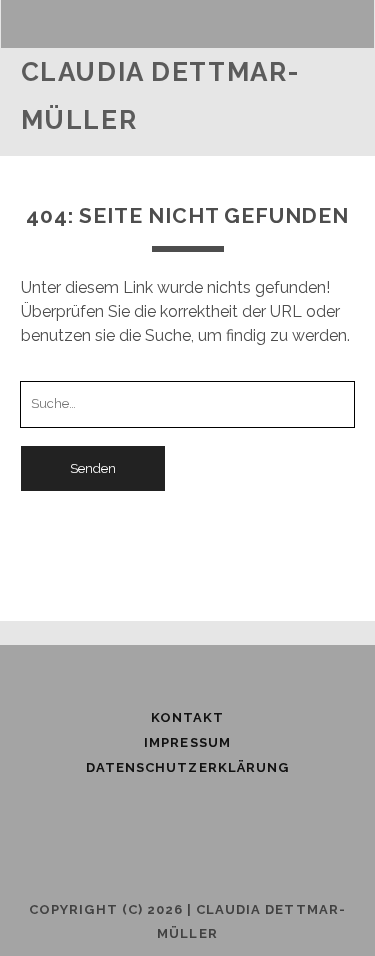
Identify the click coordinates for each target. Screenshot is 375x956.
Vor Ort (83, 149)
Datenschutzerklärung (187, 767)
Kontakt (187, 717)
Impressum (187, 742)
